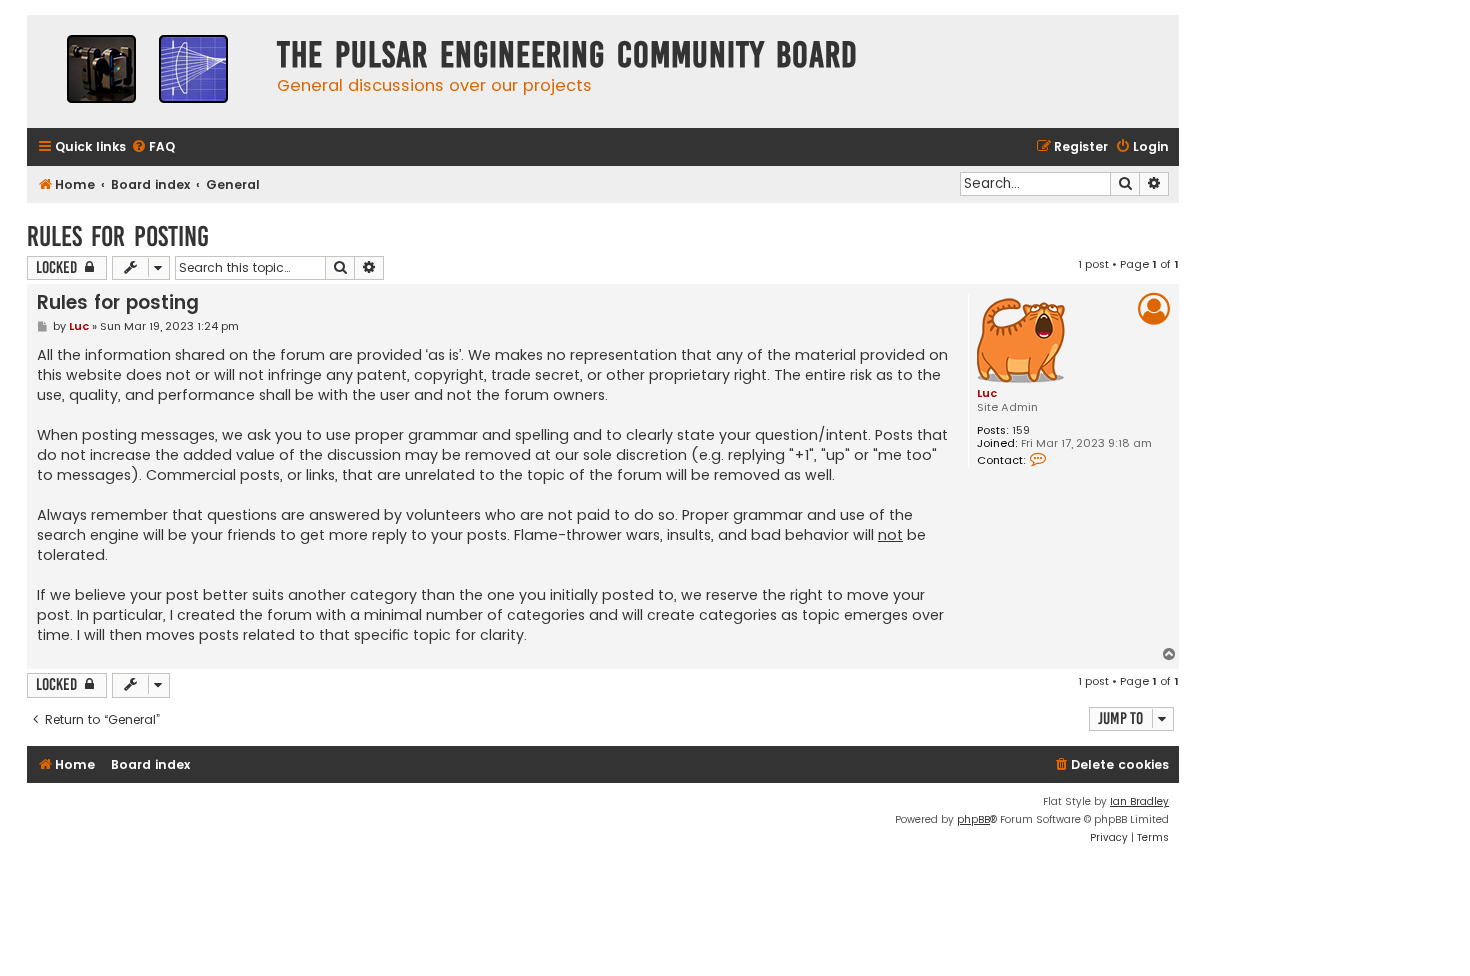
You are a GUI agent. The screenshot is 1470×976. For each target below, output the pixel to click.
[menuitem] (153, 147)
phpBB (973, 819)
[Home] (147, 71)
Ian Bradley (1139, 801)
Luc (987, 393)
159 (1021, 430)
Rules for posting (118, 236)
